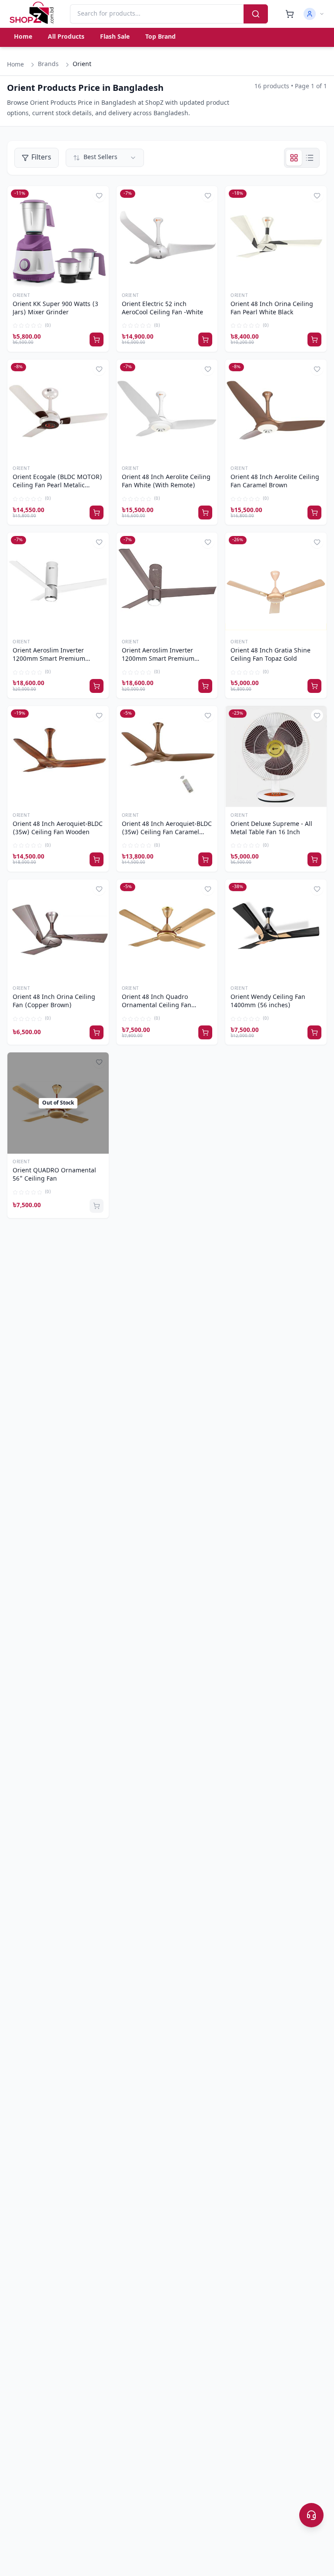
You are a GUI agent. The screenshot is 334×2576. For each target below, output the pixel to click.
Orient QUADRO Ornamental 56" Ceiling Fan (54, 1175)
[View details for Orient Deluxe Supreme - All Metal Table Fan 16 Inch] (276, 757)
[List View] (310, 158)
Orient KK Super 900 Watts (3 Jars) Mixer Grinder (55, 309)
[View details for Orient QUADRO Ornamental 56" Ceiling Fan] (58, 1103)
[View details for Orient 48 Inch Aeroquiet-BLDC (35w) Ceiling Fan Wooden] (58, 757)
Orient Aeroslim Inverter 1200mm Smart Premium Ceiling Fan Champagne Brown (167, 656)
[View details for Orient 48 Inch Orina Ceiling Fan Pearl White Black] (276, 237)
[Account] (314, 14)
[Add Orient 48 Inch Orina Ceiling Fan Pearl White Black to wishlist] (317, 196)
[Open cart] (290, 14)
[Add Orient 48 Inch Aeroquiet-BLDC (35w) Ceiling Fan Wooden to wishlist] (99, 716)
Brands (48, 65)
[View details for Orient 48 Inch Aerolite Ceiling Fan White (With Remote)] (167, 410)
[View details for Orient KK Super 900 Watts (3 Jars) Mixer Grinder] (58, 237)
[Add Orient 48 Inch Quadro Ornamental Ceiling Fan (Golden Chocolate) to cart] (205, 1032)
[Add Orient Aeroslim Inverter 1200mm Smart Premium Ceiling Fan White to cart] (97, 686)
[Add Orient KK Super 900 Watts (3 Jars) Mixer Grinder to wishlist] (99, 196)
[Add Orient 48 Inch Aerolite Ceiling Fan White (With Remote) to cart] (205, 513)
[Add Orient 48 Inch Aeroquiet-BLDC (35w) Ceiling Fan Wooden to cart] (97, 859)
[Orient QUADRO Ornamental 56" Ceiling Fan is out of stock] (97, 1206)
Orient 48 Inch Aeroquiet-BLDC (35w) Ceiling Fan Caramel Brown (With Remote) (167, 829)
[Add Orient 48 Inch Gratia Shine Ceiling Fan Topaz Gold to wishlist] (317, 542)
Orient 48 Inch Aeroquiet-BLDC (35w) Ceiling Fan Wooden (58, 829)
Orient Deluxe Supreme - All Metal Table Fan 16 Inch (271, 829)
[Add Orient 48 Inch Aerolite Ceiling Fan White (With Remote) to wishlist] (208, 369)
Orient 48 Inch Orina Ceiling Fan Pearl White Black (272, 309)
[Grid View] (294, 158)
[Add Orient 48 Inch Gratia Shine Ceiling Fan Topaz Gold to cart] (314, 686)
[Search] (256, 14)
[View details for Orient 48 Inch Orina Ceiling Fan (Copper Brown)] (58, 930)
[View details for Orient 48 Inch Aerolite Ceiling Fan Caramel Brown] (276, 410)
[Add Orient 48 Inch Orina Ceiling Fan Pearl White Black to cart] (314, 339)
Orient (21, 296)
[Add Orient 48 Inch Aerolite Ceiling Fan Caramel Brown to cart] (314, 513)
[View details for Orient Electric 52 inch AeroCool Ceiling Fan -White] (167, 237)
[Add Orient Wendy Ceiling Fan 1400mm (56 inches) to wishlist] (317, 889)
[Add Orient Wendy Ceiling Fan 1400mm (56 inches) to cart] (314, 1032)
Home (23, 37)
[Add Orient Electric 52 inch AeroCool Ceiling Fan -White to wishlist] (208, 196)
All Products (66, 37)
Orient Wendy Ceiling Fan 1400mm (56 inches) (268, 1002)
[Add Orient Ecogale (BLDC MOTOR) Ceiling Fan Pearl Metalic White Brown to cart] (97, 513)
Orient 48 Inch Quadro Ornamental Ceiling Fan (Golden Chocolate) (157, 1002)
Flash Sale (115, 37)
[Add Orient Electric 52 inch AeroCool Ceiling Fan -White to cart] (205, 339)
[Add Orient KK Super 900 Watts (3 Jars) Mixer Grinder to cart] (97, 339)
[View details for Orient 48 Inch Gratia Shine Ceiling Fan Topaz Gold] (276, 583)
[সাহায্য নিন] (311, 2515)
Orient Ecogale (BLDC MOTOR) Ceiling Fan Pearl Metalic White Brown (57, 482)
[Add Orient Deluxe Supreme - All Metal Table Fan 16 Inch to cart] (314, 859)
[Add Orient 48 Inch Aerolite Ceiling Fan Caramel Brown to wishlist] (317, 369)
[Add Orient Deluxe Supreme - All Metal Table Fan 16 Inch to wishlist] (317, 716)
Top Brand (160, 37)
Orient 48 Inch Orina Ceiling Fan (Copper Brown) (54, 1002)
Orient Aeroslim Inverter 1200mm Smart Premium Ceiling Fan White (49, 656)
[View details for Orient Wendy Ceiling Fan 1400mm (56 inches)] (276, 930)
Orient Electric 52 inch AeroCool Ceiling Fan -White (162, 309)
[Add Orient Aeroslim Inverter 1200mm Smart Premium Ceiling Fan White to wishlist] (99, 542)
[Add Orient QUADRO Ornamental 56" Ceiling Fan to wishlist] (99, 1062)
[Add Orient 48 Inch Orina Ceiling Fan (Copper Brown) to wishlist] (99, 889)
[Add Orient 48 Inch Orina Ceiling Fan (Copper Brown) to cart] (97, 1032)
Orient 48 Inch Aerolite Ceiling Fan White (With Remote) (166, 482)
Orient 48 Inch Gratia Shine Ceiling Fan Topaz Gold (271, 655)
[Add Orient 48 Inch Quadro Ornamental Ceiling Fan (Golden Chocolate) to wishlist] (208, 889)
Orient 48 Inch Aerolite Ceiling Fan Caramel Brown (275, 482)
